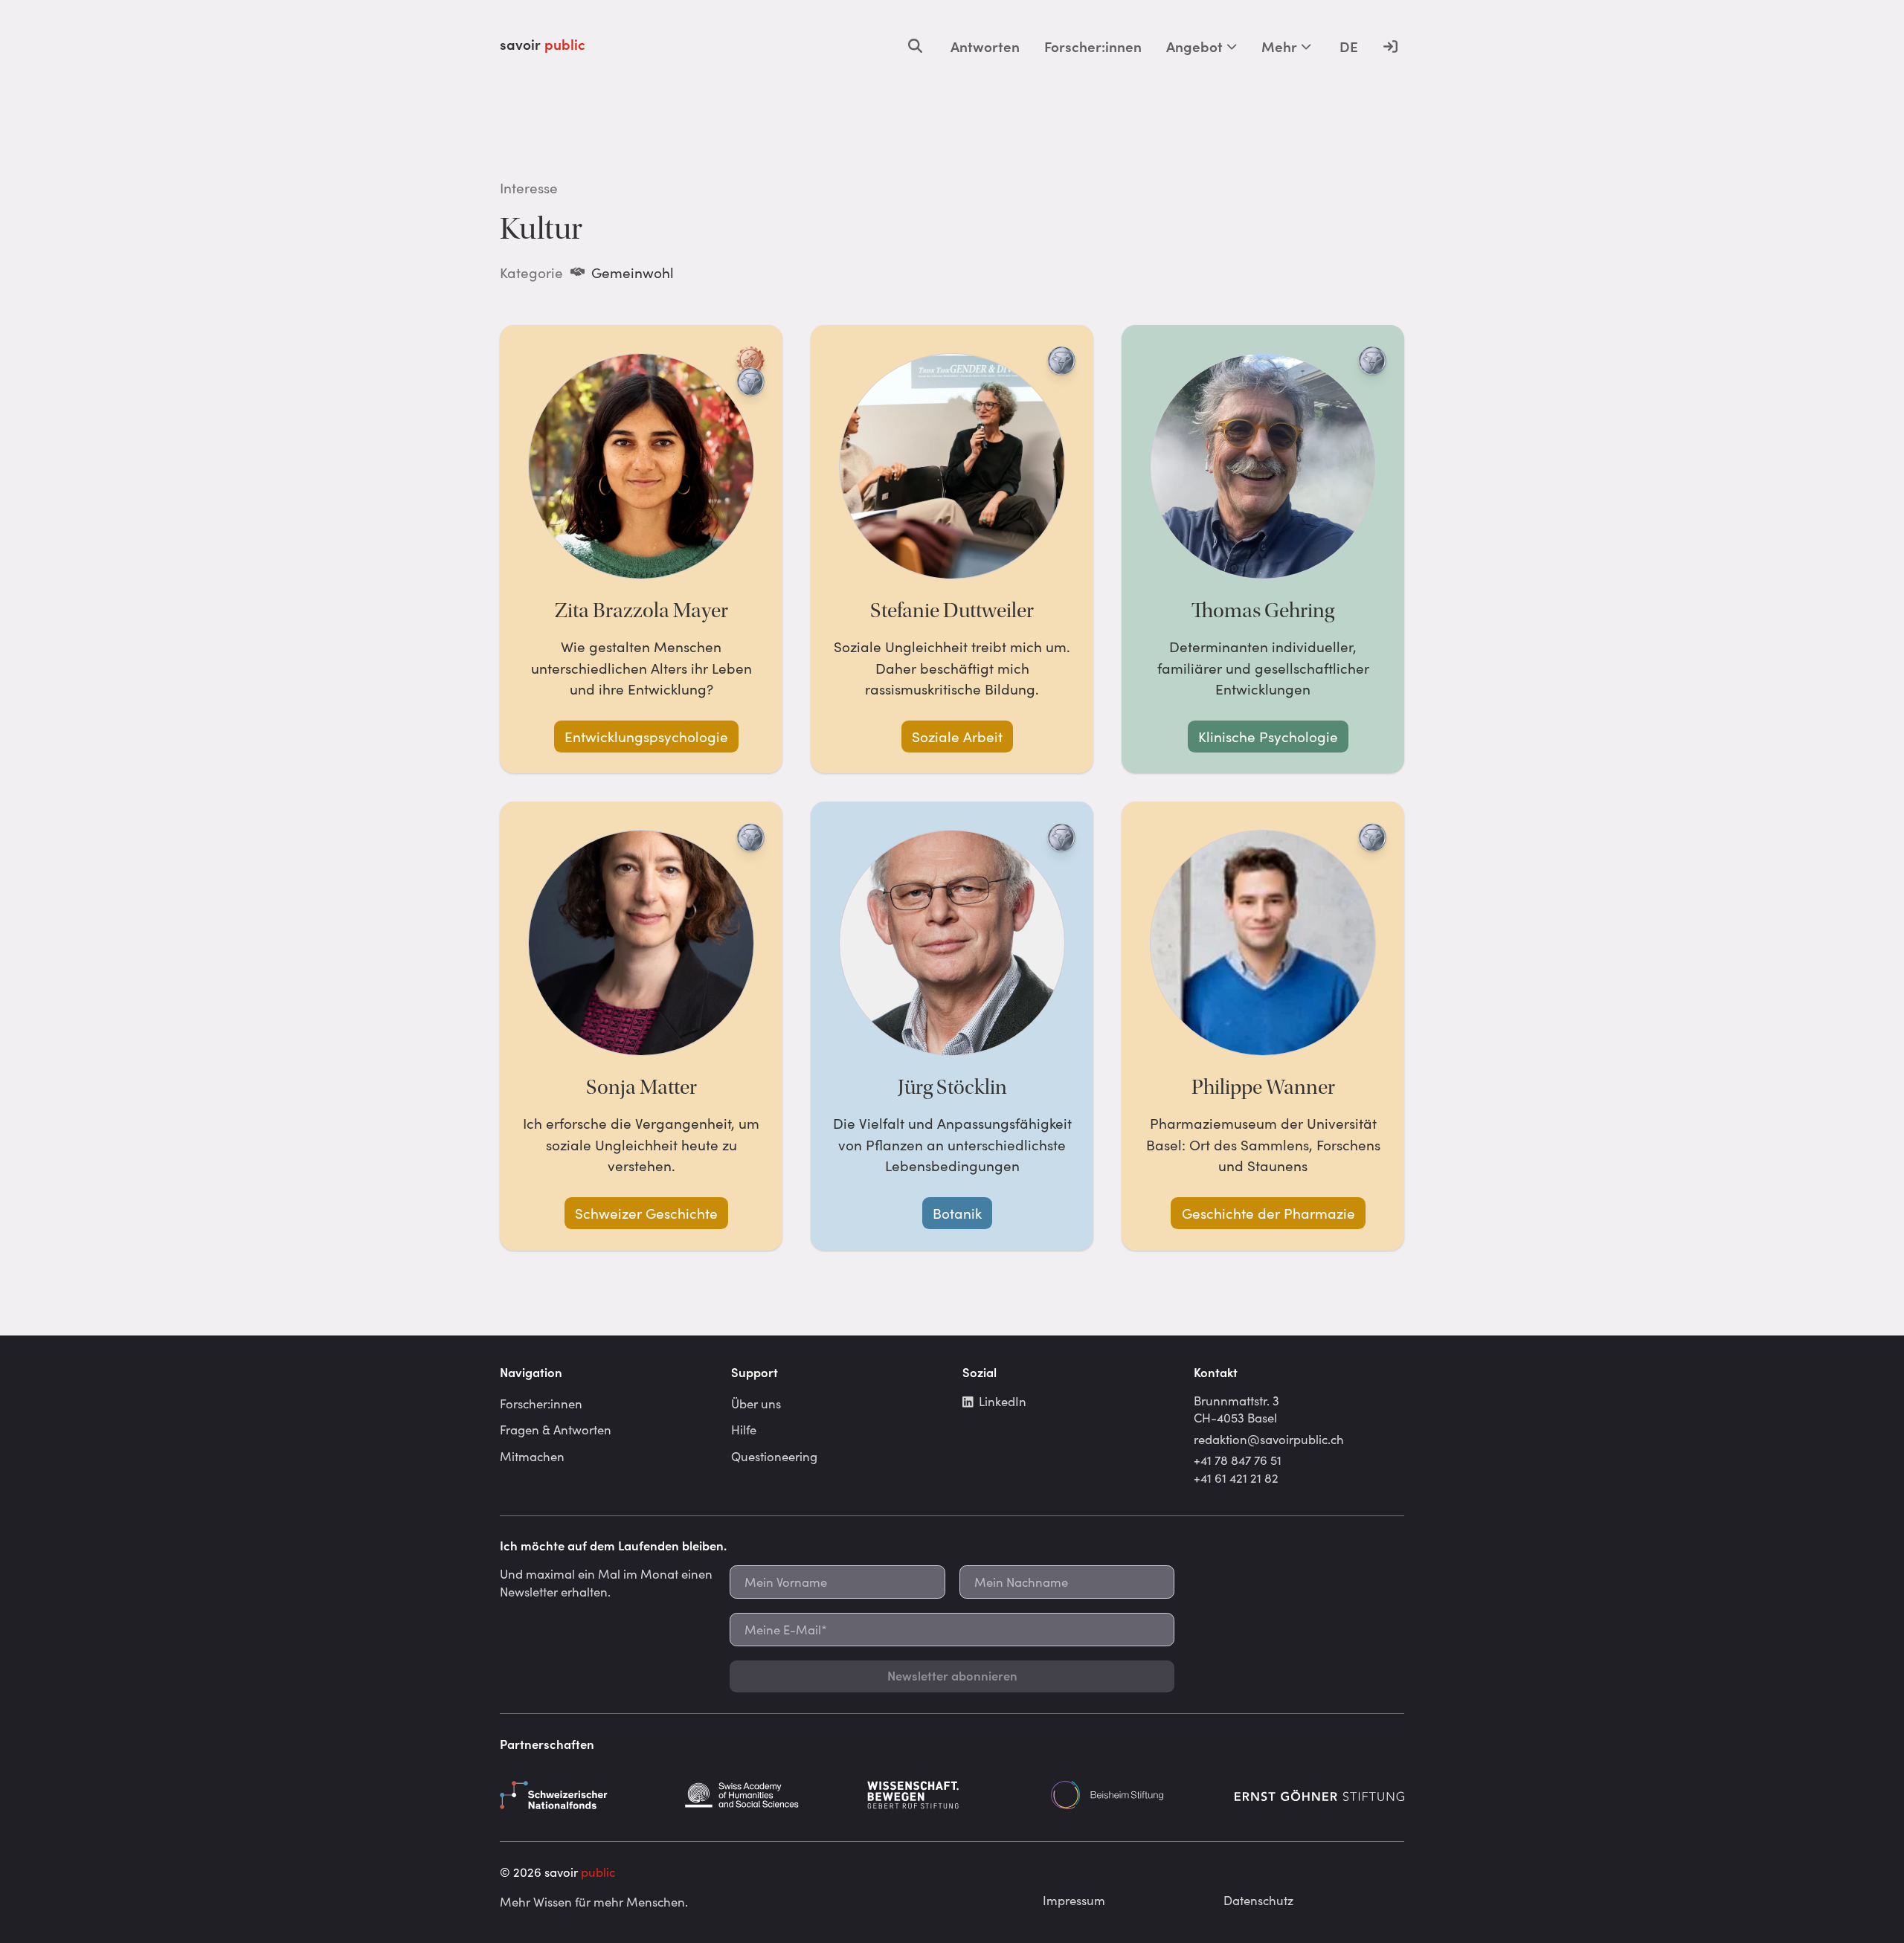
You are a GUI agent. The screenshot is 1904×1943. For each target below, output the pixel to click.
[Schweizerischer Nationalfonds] (585, 1795)
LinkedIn (1003, 1401)
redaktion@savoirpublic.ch (1269, 1439)
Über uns (756, 1403)
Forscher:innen (1093, 46)
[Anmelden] (1390, 46)
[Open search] (915, 46)
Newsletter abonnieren (952, 1675)
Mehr (1279, 46)
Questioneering (774, 1456)
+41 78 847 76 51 (1238, 1460)
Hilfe (744, 1429)
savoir (543, 44)
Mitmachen (532, 1456)
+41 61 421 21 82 (1236, 1478)
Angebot (1194, 46)
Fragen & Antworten (556, 1429)
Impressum (1074, 1900)
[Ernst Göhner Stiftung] (1319, 1795)
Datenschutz (1258, 1900)
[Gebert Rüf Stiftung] (952, 1795)
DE (1349, 46)
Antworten (985, 46)
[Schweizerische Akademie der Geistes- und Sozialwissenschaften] (768, 1795)
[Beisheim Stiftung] (1136, 1795)
